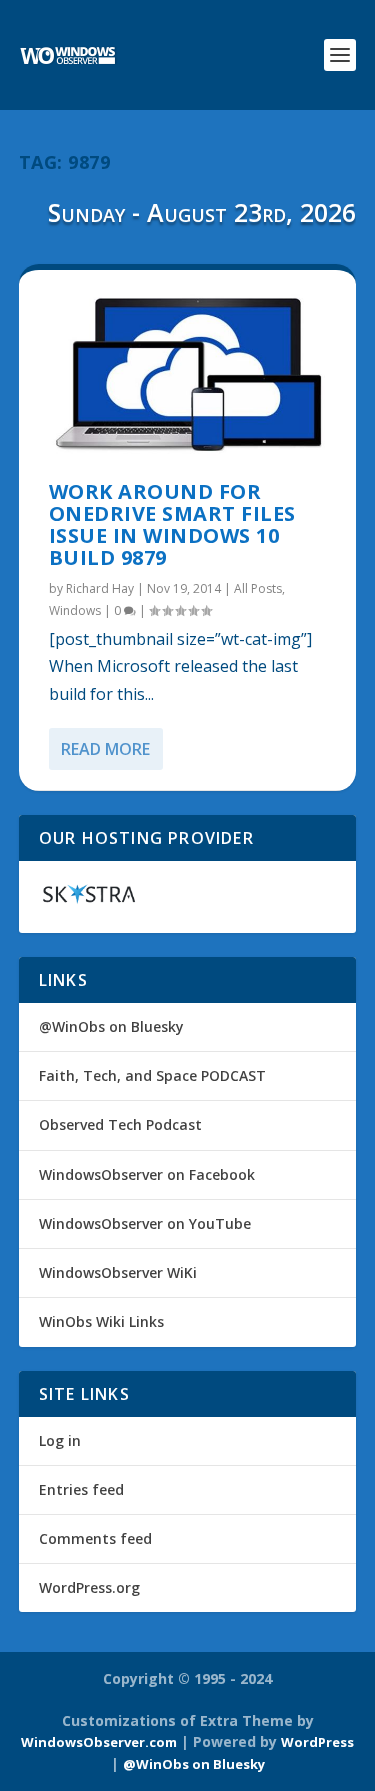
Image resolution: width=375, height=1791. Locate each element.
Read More (105, 749)
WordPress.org (89, 1587)
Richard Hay (100, 588)
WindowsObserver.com (99, 1742)
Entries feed (81, 1489)
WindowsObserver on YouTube (145, 1223)
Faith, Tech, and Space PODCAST (152, 1075)
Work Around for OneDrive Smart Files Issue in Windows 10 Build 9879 (172, 524)
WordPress (317, 1742)
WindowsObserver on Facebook (147, 1174)
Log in (60, 1440)
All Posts (258, 588)
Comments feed (95, 1538)
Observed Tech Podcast (120, 1124)
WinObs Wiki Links (101, 1321)
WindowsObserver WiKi (118, 1272)
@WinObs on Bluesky (111, 1026)
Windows (75, 610)
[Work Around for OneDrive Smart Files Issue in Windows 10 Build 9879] (188, 376)
